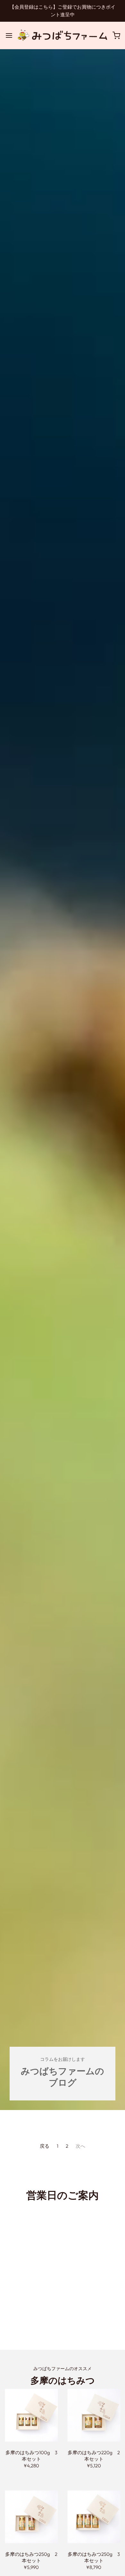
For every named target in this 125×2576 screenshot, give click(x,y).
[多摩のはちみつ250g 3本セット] (94, 2517)
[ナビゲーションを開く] (9, 35)
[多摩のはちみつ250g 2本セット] (31, 2517)
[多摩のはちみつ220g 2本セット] (94, 2415)
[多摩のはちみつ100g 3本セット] (31, 2415)
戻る (45, 2146)
